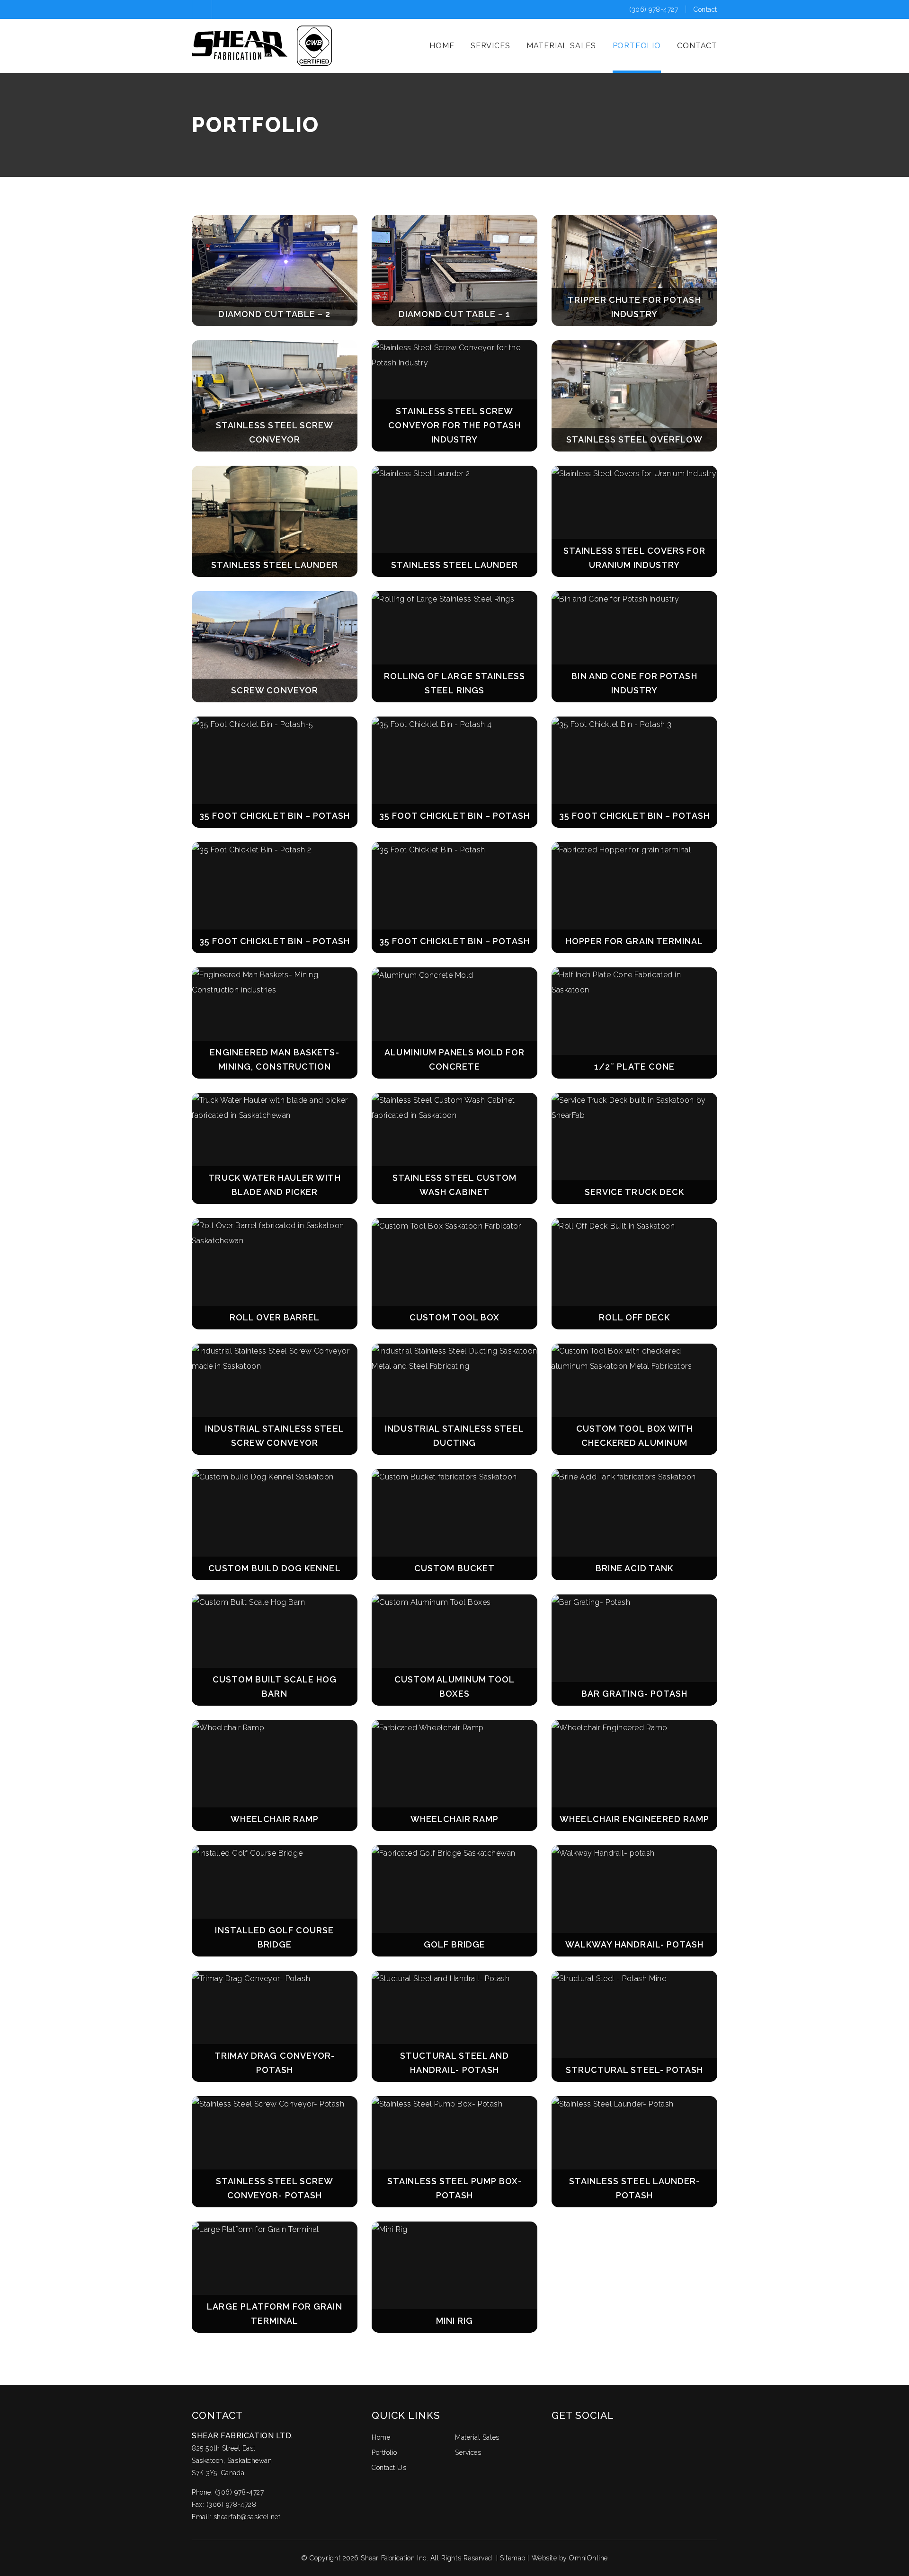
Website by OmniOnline (570, 2558)
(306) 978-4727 (655, 9)
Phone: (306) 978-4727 (228, 2492)
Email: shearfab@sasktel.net (236, 2517)
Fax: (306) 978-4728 (224, 2505)
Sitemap (513, 2558)
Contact (705, 9)
